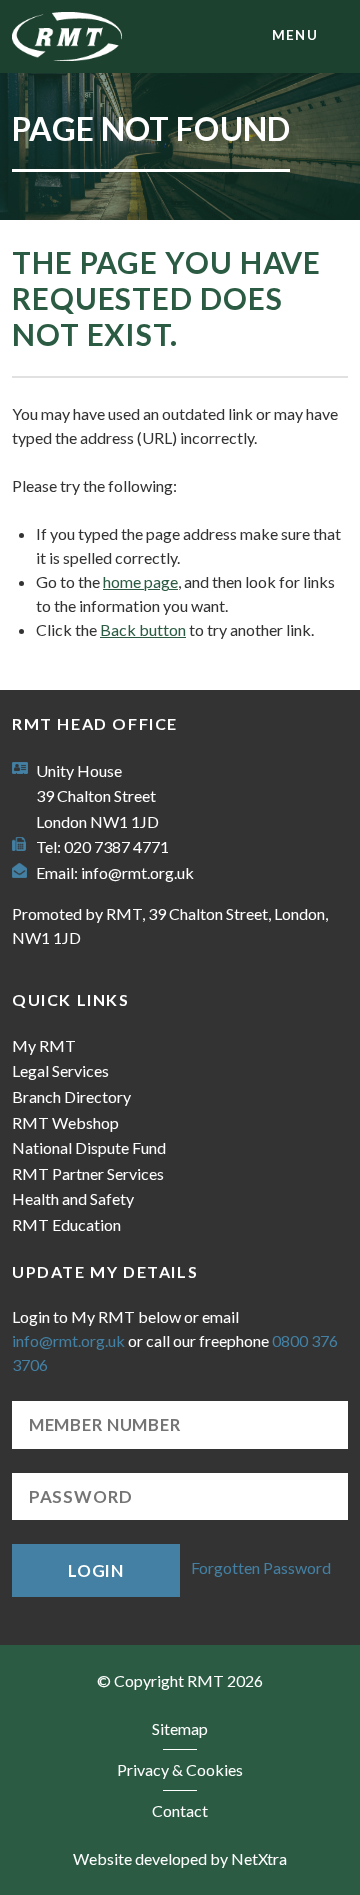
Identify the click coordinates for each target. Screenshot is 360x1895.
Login (96, 1570)
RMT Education (66, 1224)
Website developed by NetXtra (180, 1858)
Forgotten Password (261, 1568)
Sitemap (180, 1728)
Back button (143, 629)
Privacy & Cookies (180, 1769)
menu (295, 35)
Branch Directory (71, 1096)
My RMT (44, 1045)
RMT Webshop (65, 1122)
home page (140, 581)
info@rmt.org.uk (137, 872)
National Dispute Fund (89, 1147)
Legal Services (60, 1070)
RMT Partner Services (88, 1173)
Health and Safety (73, 1198)
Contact (180, 1810)
